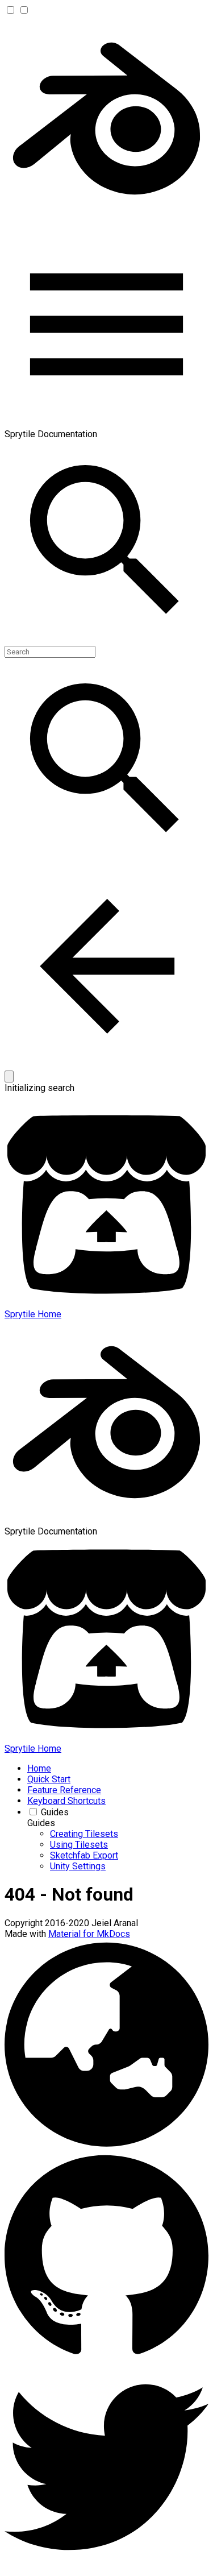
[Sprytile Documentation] (106, 217)
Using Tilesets (79, 1845)
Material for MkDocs (89, 1934)
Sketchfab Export (84, 1855)
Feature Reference (64, 1790)
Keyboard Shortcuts (66, 1801)
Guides (55, 1812)
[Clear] (9, 1077)
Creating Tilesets (84, 1834)
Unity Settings (78, 1866)
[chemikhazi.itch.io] (106, 2146)
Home (39, 1768)
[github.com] (106, 2360)
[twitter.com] (106, 2566)
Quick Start (49, 1779)
